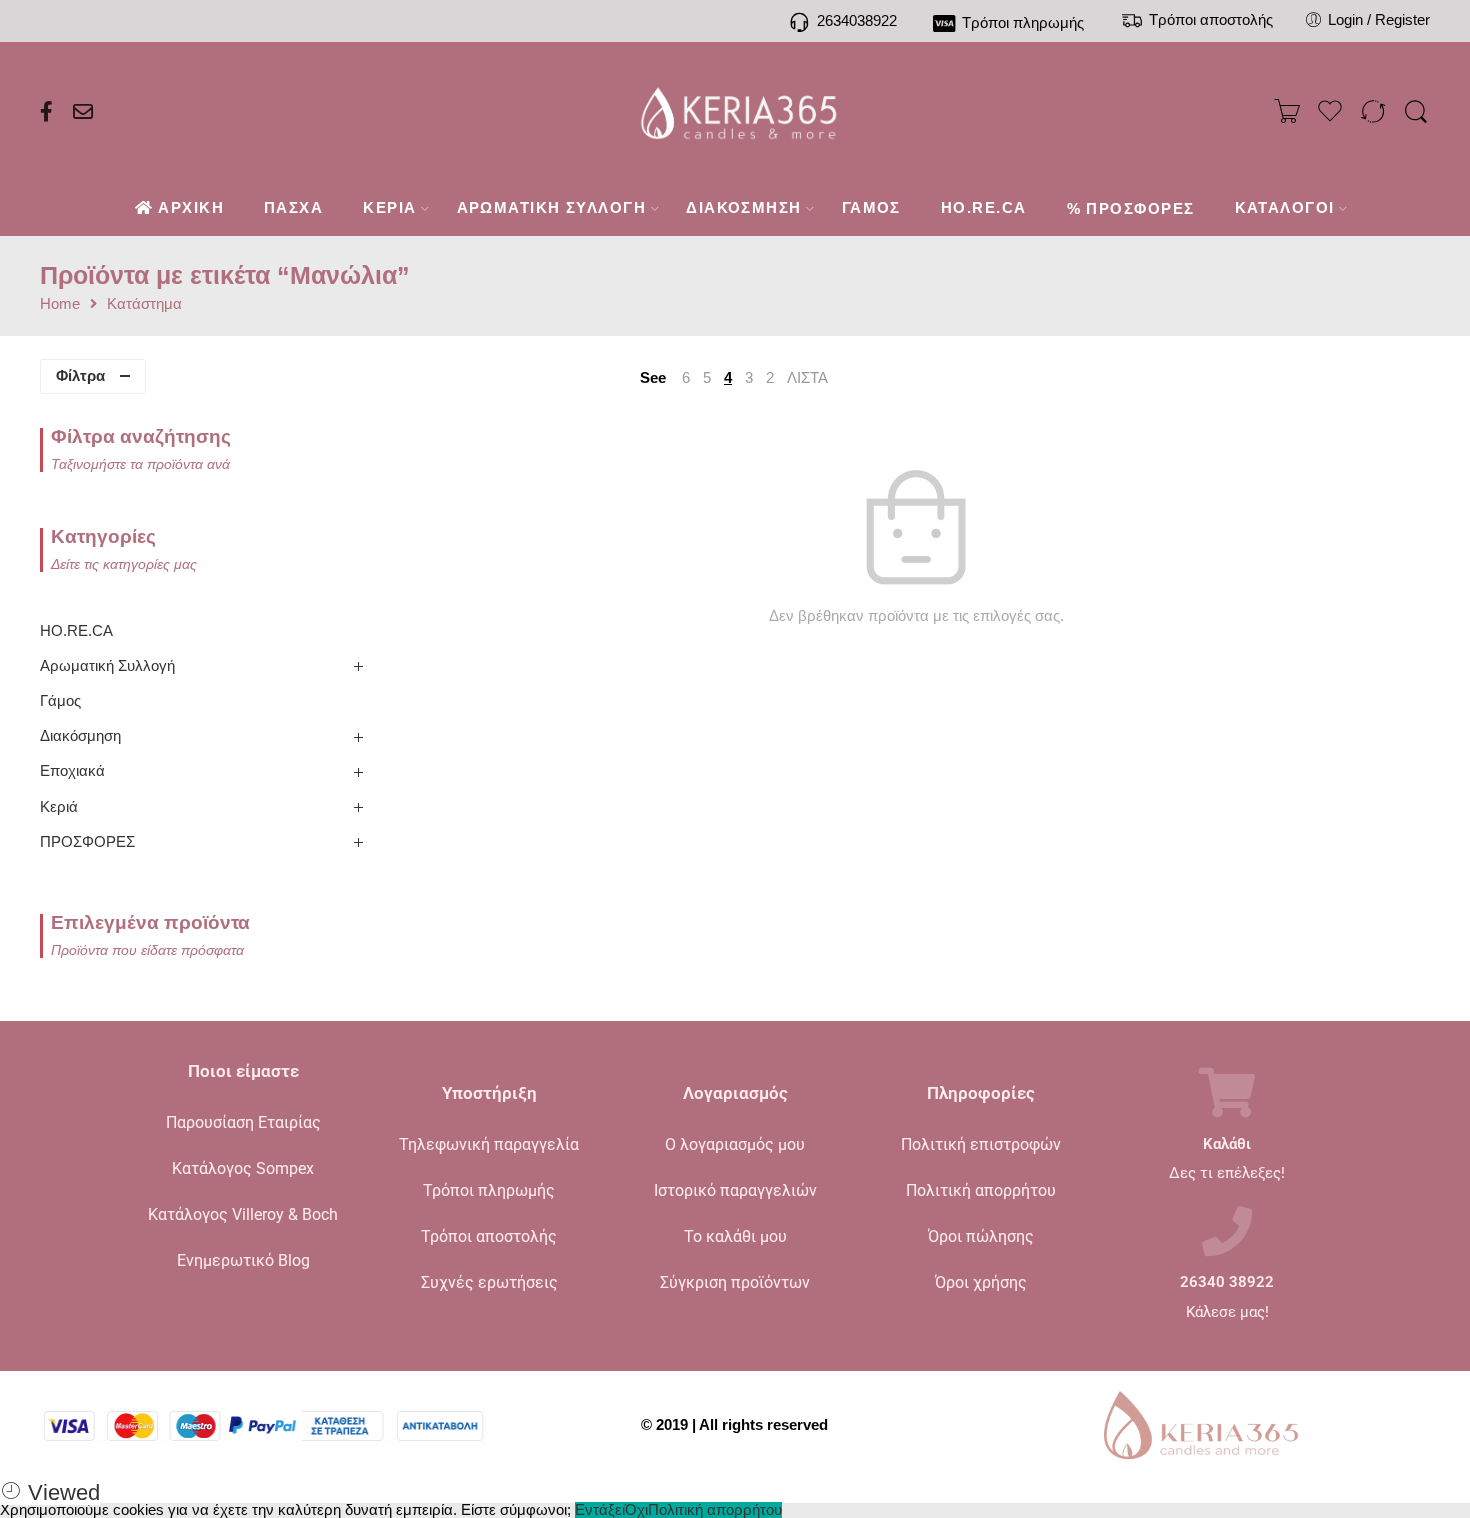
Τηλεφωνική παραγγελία (489, 1144)
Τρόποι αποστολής (489, 1236)
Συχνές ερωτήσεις (489, 1282)
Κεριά (59, 807)
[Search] (1416, 112)
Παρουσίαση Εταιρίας (243, 1122)
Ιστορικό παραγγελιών (735, 1190)
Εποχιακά (72, 771)
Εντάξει (600, 1510)
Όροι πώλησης (981, 1236)
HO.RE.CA (76, 631)
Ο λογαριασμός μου (735, 1144)
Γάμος (60, 701)
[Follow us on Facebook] (46, 112)
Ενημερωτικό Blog (243, 1260)
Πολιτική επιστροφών (981, 1144)
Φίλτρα (80, 376)
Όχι (636, 1510)
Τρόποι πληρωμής (489, 1190)
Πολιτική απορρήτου (981, 1190)
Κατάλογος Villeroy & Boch (243, 1214)
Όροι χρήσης (981, 1282)
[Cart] (1287, 112)
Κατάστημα (144, 304)
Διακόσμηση (80, 736)
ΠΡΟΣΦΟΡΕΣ (87, 842)
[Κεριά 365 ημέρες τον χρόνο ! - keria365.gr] (735, 112)
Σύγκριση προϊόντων (735, 1282)
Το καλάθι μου (735, 1236)
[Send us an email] (83, 112)
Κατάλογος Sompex (243, 1168)
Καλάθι (1227, 1144)
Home (60, 304)
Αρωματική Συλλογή (107, 666)
